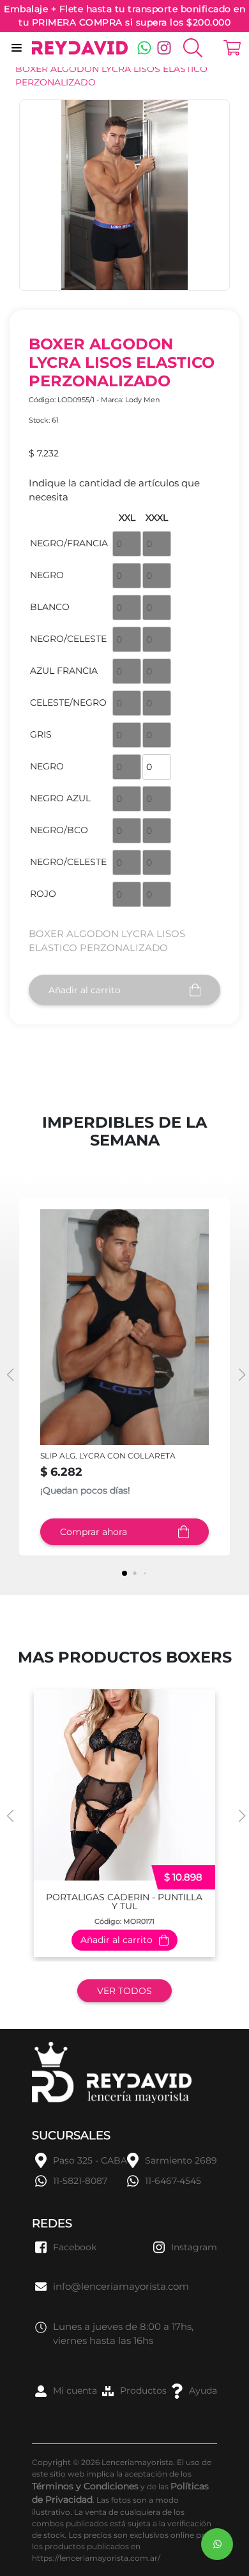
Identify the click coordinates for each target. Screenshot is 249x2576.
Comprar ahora (94, 1532)
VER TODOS (124, 1991)
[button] (240, 1375)
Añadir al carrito (85, 990)
